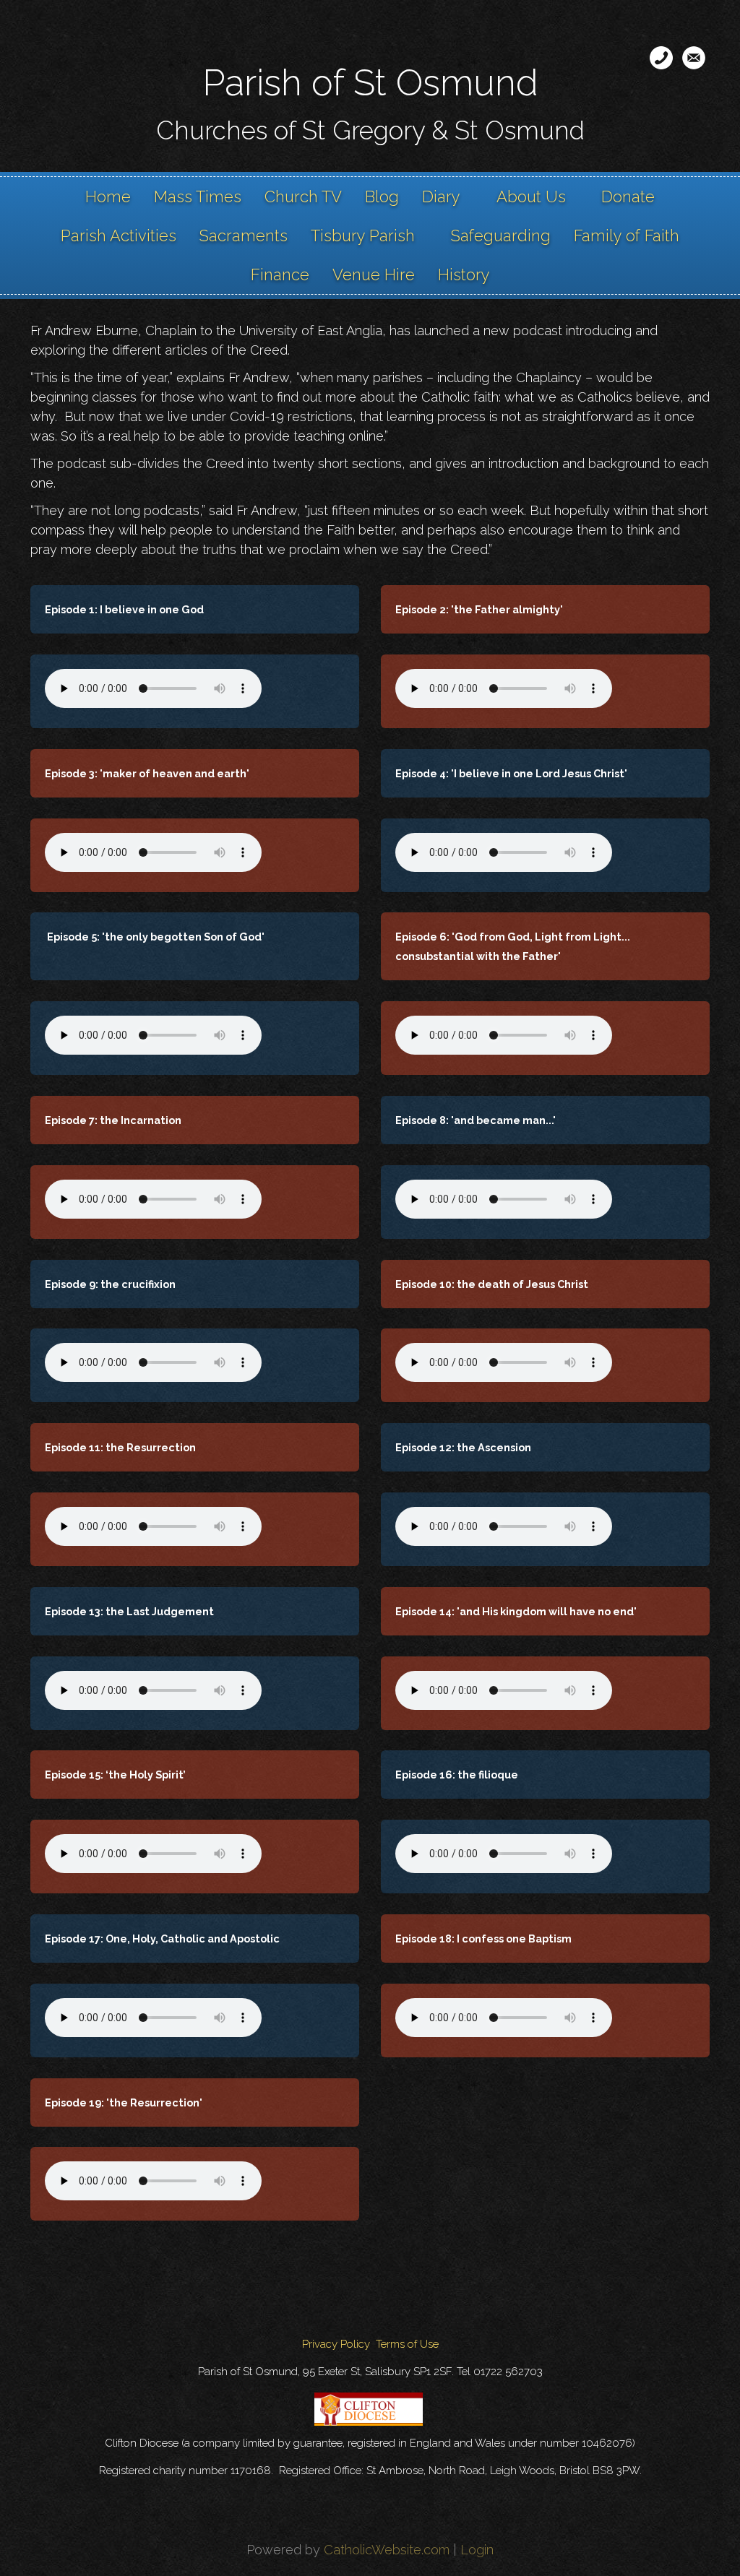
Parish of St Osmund (370, 83)
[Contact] (661, 58)
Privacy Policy (336, 2344)
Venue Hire (374, 275)
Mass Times (198, 196)
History (464, 275)
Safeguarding (501, 235)
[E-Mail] (694, 58)
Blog (382, 196)
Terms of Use (407, 2344)
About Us (531, 196)
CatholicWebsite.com (387, 2550)
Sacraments (244, 235)
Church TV (303, 196)
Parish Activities (119, 235)
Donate (628, 196)
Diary (441, 196)
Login (477, 2550)
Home (108, 196)
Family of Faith (627, 235)
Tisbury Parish (363, 235)
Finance (280, 275)
